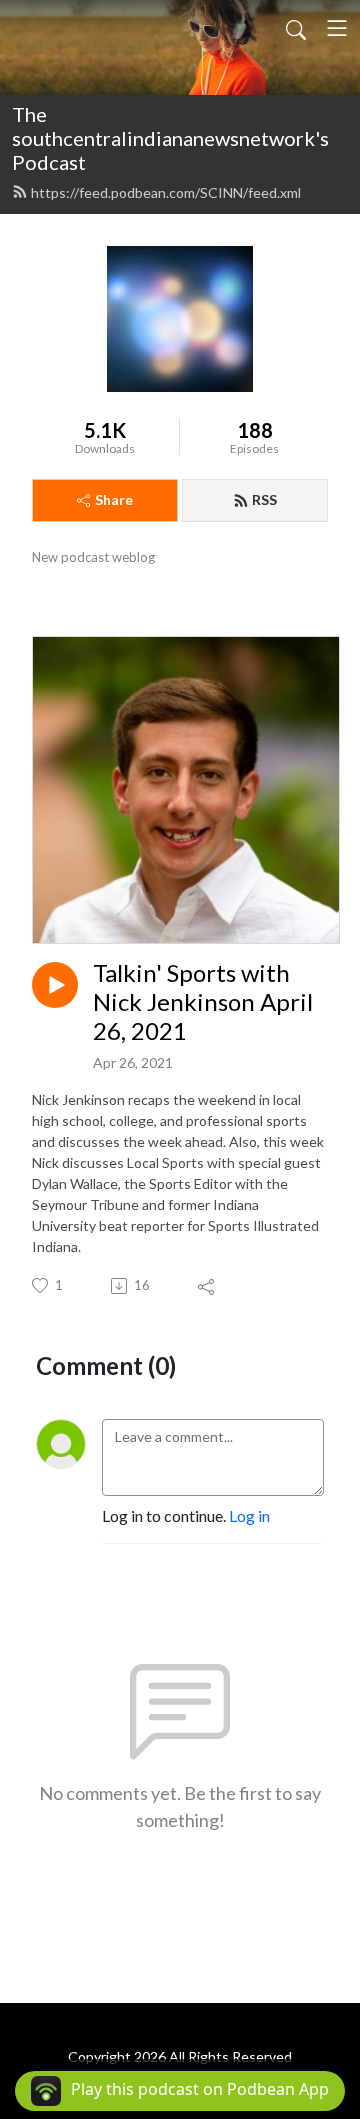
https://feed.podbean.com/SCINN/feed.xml (166, 192)
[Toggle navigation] (337, 28)
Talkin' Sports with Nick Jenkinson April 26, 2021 (203, 1002)
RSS (264, 499)
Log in (249, 1515)
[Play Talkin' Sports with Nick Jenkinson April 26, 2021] (55, 985)
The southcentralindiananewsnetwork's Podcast (170, 138)
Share (114, 499)
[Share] (207, 1286)
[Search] (296, 28)
